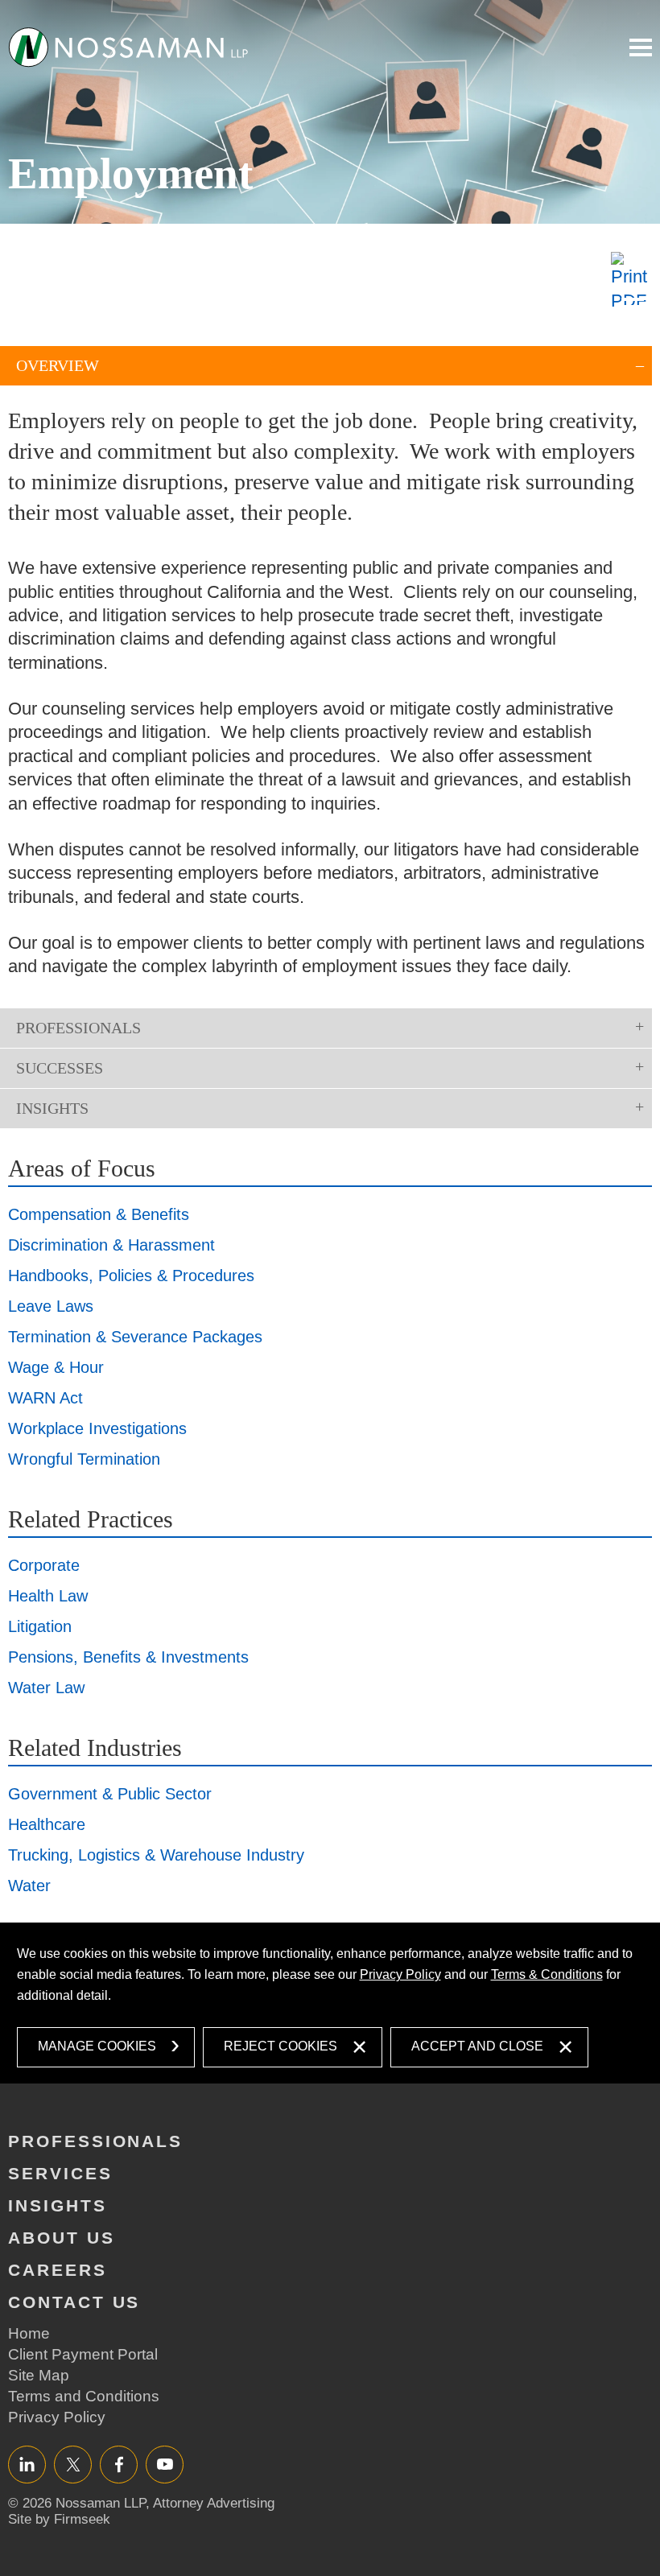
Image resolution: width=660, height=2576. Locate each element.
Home (29, 2333)
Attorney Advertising (214, 2503)
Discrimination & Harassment (111, 1245)
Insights (52, 1108)
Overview (58, 365)
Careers (58, 2270)
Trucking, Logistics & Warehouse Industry (156, 1855)
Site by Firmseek (59, 2519)
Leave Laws (51, 1306)
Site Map (39, 2375)
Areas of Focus (82, 1168)
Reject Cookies (280, 2046)
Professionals (78, 1028)
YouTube (165, 2464)
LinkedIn (27, 2464)
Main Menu (641, 47)
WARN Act (45, 1398)
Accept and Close (477, 2046)
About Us (62, 2238)
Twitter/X (73, 2464)
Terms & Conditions (547, 1974)
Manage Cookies (97, 2046)
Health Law (48, 1596)
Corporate (44, 1565)
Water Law (46, 1688)
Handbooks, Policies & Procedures (131, 1276)
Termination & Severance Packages (135, 1337)
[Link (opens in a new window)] (631, 282)
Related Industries (95, 1748)
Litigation (40, 1626)
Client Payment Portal (83, 2354)
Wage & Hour (56, 1367)
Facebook (119, 2464)
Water (29, 1886)
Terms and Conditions (84, 2396)
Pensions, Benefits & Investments (128, 1657)
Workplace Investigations (97, 1428)
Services (60, 2173)
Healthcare (47, 1824)
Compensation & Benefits (99, 1214)
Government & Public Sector (110, 1794)
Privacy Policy (400, 1974)
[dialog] (330, 2003)
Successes (60, 1068)
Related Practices (91, 1519)
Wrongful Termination (84, 1459)
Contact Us (74, 2302)
